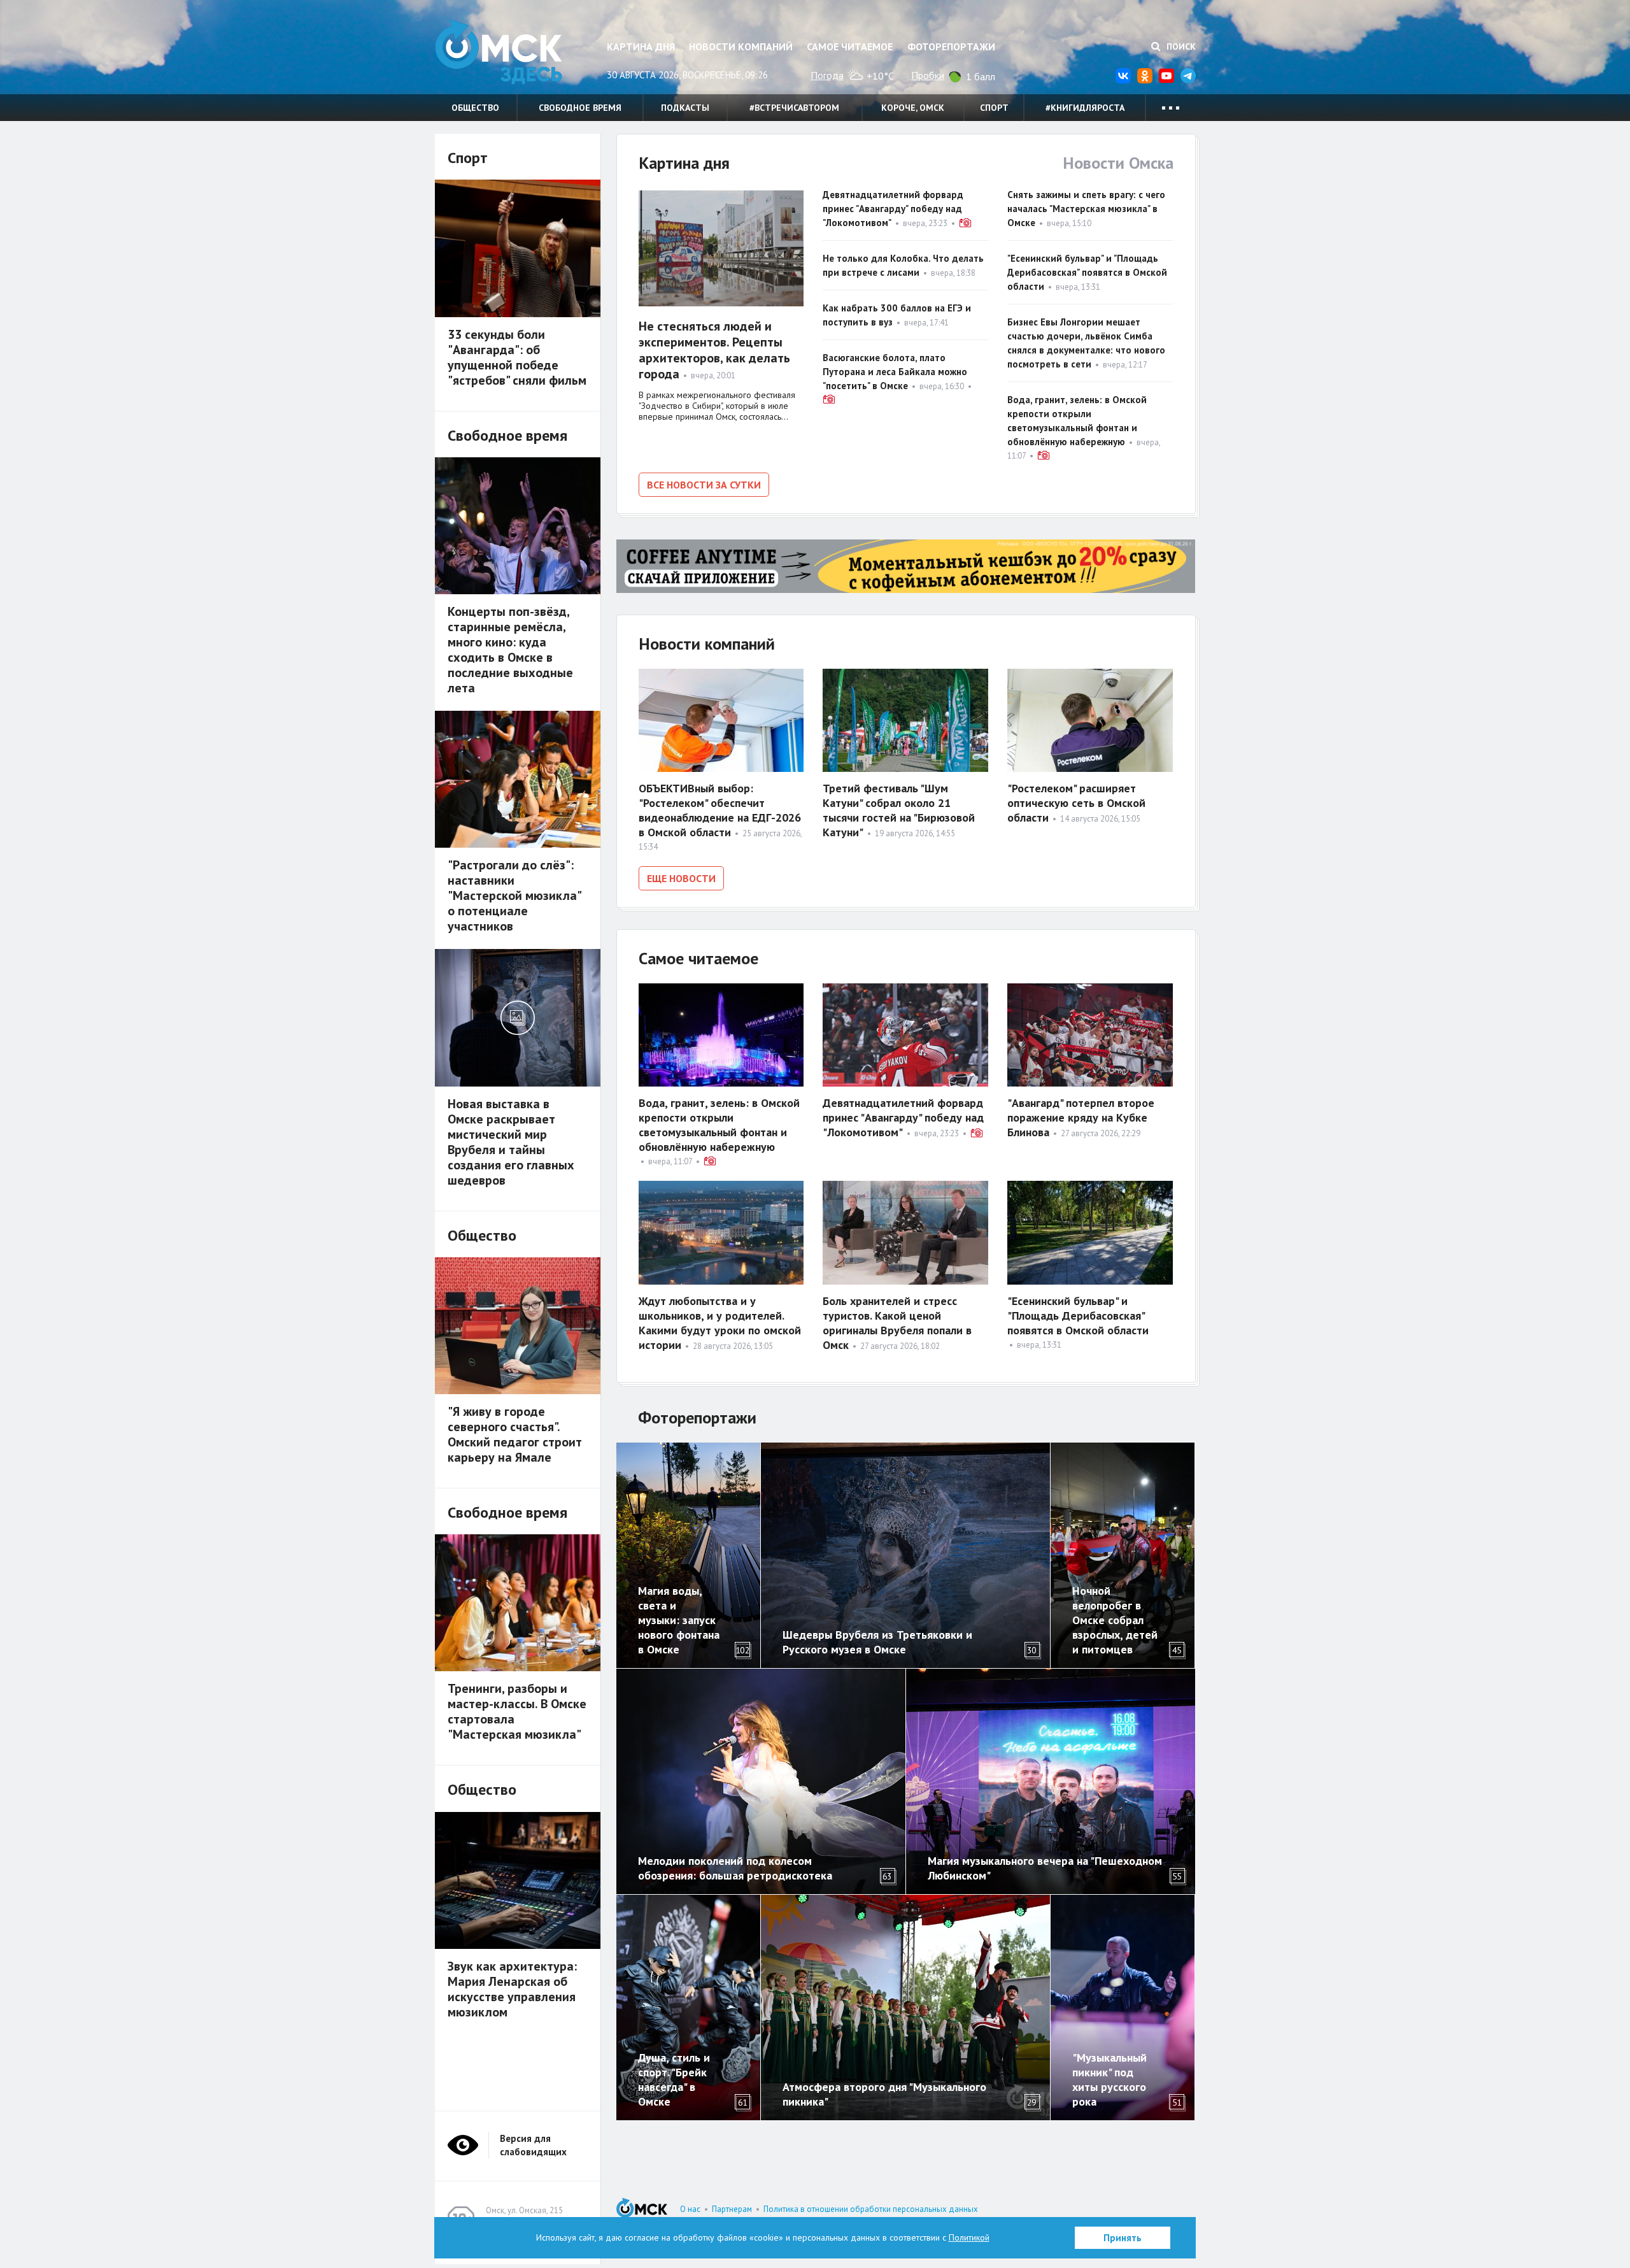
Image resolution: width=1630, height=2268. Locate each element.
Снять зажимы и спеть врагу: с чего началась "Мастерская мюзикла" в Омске (1086, 209)
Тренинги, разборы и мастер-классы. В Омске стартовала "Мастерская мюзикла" (517, 1711)
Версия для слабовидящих (533, 2145)
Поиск (1180, 46)
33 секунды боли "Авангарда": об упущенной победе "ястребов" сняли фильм (517, 357)
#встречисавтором (794, 108)
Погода (827, 75)
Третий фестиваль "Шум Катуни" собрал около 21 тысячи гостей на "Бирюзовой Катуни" (899, 810)
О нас (690, 2209)
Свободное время (580, 108)
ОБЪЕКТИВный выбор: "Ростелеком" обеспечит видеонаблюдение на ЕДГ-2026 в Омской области (720, 810)
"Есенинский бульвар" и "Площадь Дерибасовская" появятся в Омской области (1087, 272)
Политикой (969, 2237)
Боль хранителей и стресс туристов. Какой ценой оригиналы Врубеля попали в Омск (897, 1323)
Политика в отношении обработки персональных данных (871, 2209)
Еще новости (681, 878)
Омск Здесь (499, 52)
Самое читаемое (850, 46)
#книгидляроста (1085, 108)
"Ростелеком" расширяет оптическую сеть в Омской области (1076, 803)
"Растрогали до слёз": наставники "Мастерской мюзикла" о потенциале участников (514, 895)
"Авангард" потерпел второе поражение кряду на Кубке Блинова (1081, 1117)
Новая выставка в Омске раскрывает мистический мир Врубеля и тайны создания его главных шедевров (511, 1142)
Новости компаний (741, 46)
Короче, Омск (913, 108)
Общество (475, 108)
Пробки (928, 75)
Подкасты (685, 108)
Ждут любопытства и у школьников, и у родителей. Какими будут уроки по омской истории (720, 1323)
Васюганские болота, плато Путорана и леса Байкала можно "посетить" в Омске (895, 372)
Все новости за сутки (704, 485)
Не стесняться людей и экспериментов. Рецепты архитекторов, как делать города (714, 350)
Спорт (994, 108)
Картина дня (641, 46)
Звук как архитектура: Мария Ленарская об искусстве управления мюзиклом (512, 1989)
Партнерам (732, 2209)
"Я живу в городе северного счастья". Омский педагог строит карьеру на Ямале (515, 1434)
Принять (1123, 2238)
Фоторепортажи (951, 46)
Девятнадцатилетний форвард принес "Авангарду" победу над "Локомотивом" (893, 209)
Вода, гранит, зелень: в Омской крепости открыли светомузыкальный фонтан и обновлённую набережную (719, 1125)
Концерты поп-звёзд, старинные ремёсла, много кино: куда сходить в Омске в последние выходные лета (510, 650)
